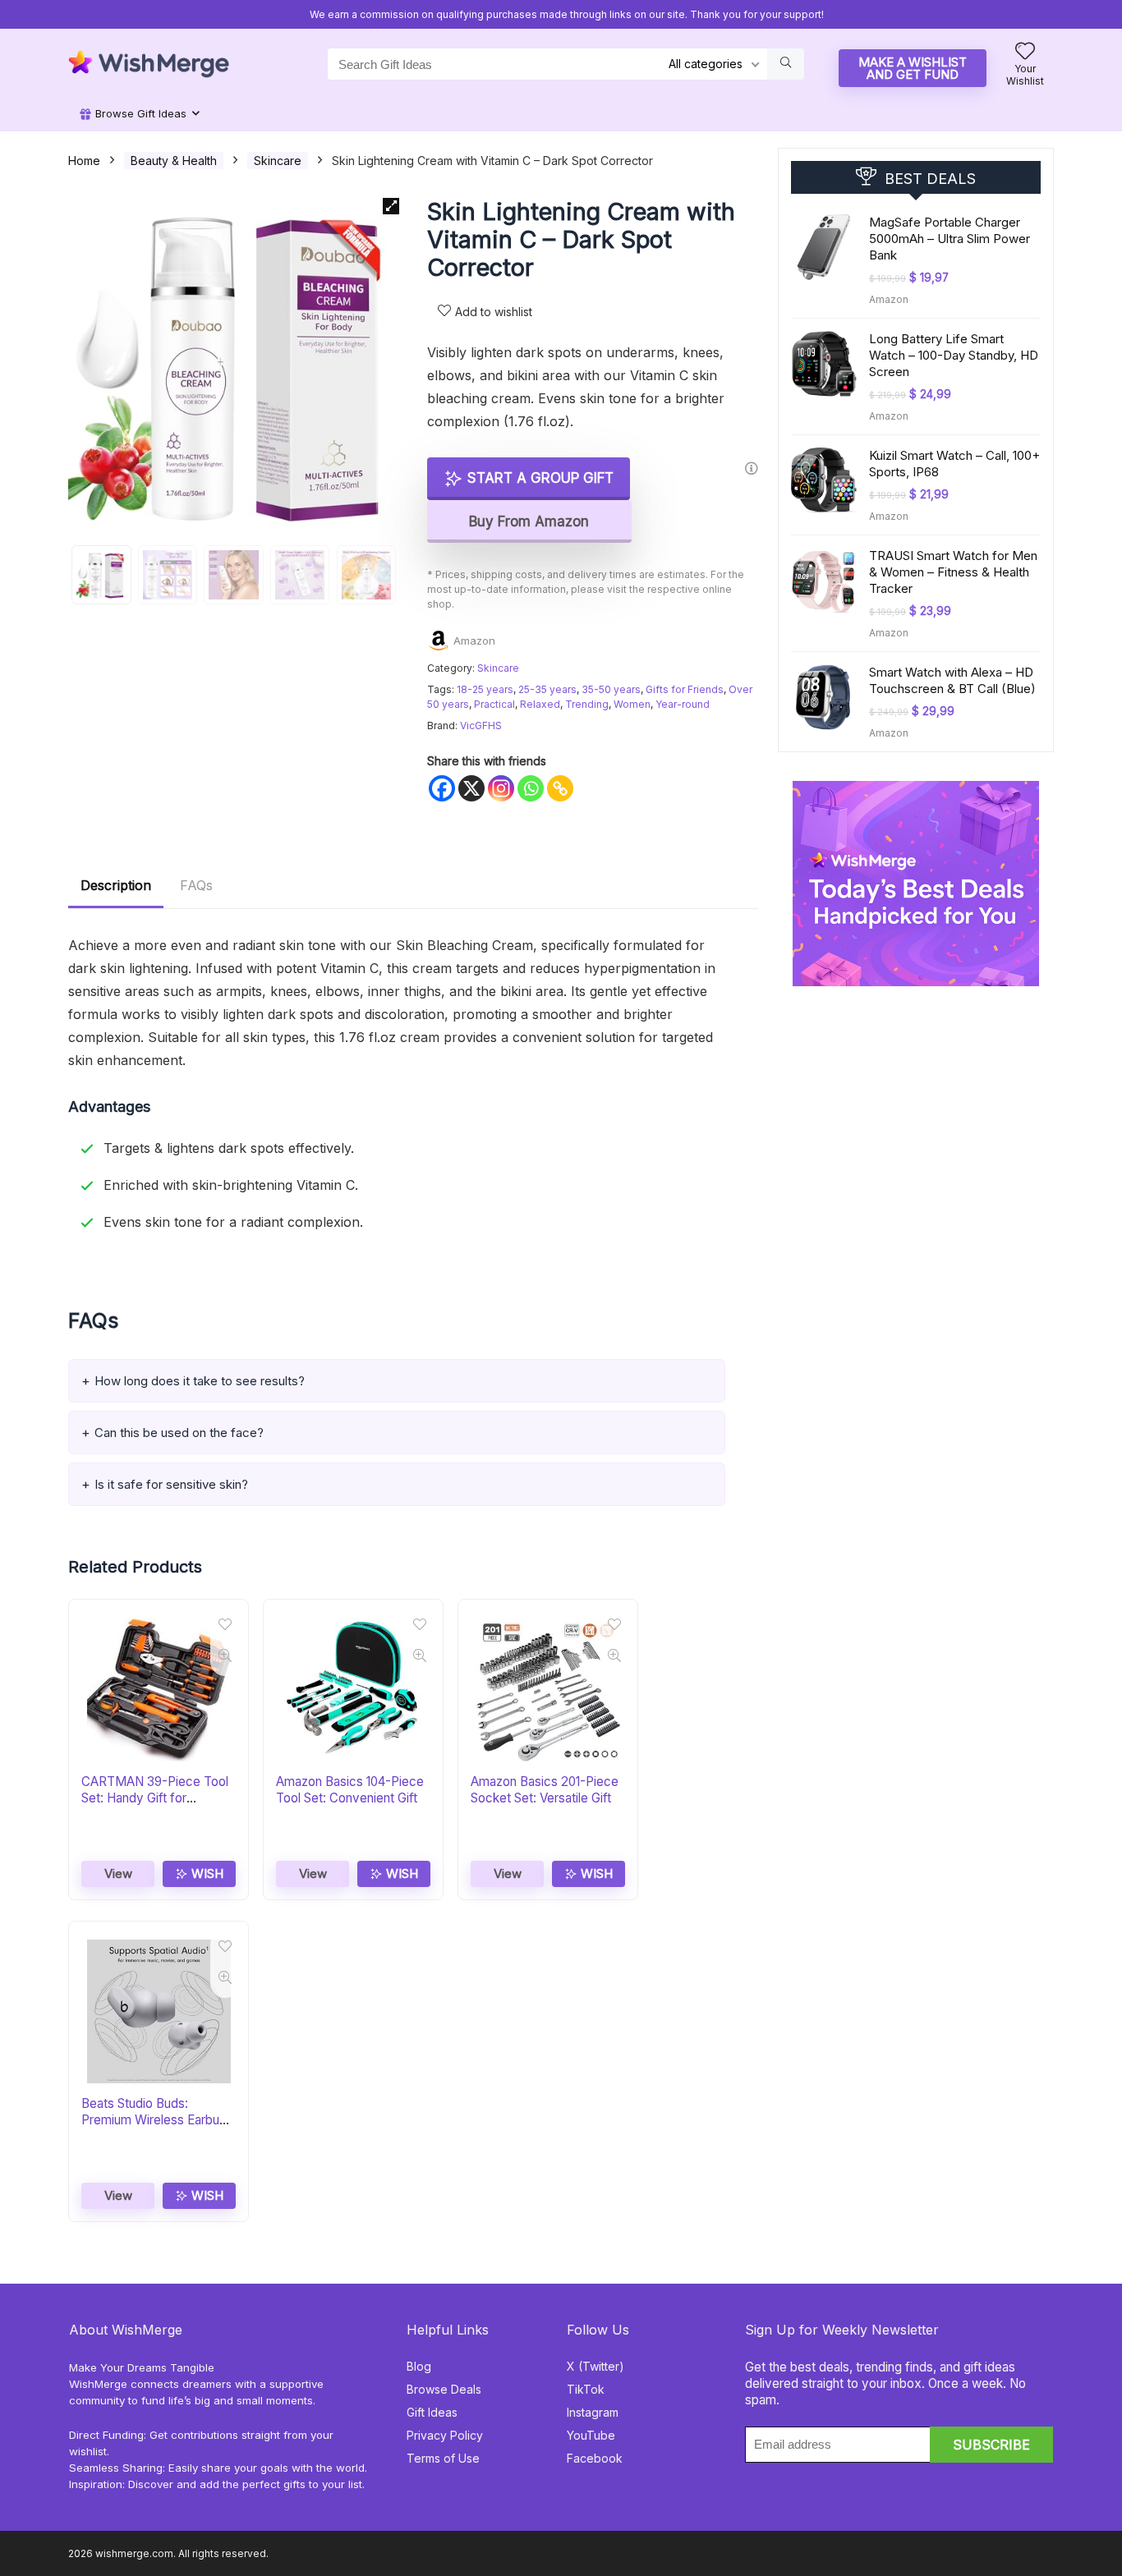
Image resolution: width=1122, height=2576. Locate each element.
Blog (419, 2366)
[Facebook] (442, 788)
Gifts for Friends (685, 689)
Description (116, 885)
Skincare (278, 161)
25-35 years (547, 689)
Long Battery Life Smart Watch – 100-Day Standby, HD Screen (954, 355)
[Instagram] (501, 788)
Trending (587, 704)
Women (632, 704)
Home (84, 161)
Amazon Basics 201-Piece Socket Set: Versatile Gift (545, 1790)
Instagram (593, 2412)
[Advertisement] (916, 1089)
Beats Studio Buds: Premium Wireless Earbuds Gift (157, 2120)
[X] (471, 788)
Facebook (595, 2458)
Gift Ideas (432, 2412)
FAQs (196, 885)
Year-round (683, 704)
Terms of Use (443, 2458)
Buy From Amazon (529, 521)
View (118, 1873)
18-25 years (485, 689)
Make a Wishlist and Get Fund (913, 68)
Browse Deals (444, 2389)
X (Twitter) (595, 2366)
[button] (391, 206)
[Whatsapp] (531, 788)
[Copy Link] (560, 788)
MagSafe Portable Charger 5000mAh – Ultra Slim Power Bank (950, 239)
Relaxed (540, 704)
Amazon (474, 641)
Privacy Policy (445, 2435)
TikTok (586, 2389)
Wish (206, 1873)
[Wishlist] (1025, 52)
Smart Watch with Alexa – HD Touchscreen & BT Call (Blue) (952, 680)
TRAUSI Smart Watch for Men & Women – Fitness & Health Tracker (953, 572)
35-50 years (611, 689)
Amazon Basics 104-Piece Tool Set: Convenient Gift (350, 1790)
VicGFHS (481, 726)
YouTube (591, 2435)
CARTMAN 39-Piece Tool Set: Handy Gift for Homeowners (155, 1798)
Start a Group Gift (538, 478)
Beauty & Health (174, 161)
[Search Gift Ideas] (786, 64)
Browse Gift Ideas (139, 113)
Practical (494, 704)
